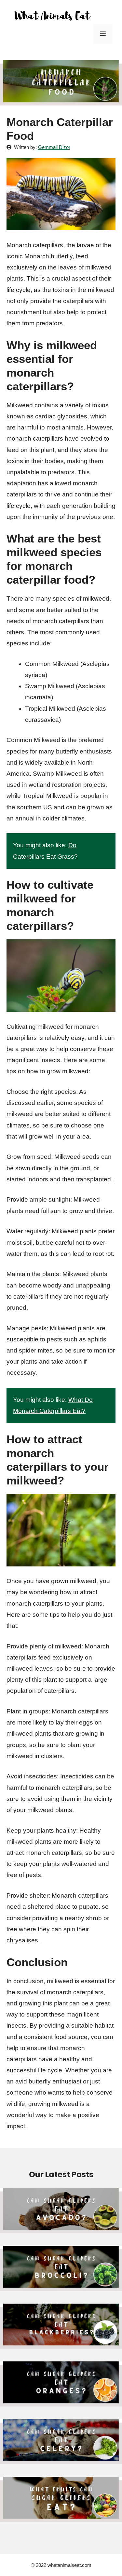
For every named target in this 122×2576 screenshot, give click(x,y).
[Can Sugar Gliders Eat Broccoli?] (61, 2285)
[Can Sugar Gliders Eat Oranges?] (61, 2401)
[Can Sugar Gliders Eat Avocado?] (61, 2228)
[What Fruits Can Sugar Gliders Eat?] (61, 2516)
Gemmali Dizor (54, 147)
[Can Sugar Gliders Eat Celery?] (61, 2459)
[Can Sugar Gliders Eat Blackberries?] (61, 2343)
